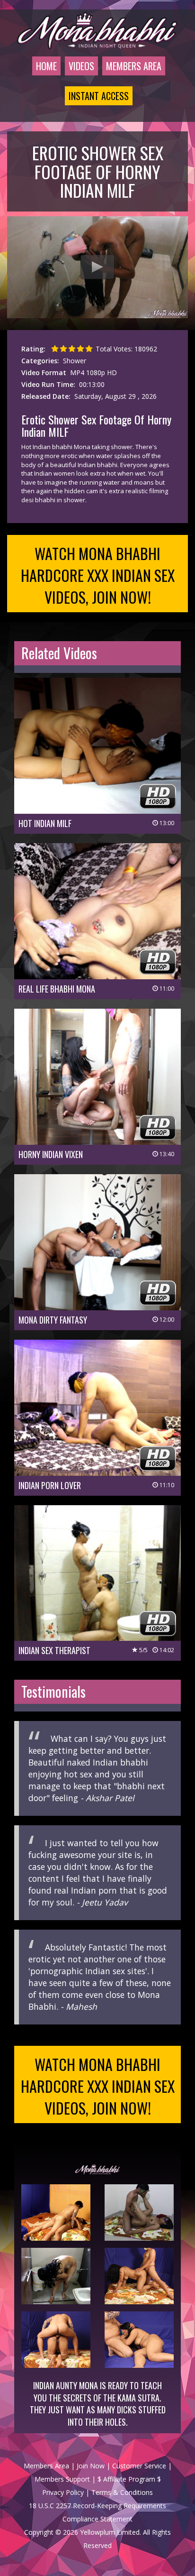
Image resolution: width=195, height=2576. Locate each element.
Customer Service (139, 2466)
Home (46, 66)
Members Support (62, 2479)
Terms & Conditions (122, 2492)
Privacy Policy (63, 2492)
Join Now (91, 2466)
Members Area (134, 66)
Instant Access (99, 96)
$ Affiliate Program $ (129, 2479)
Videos (81, 66)
